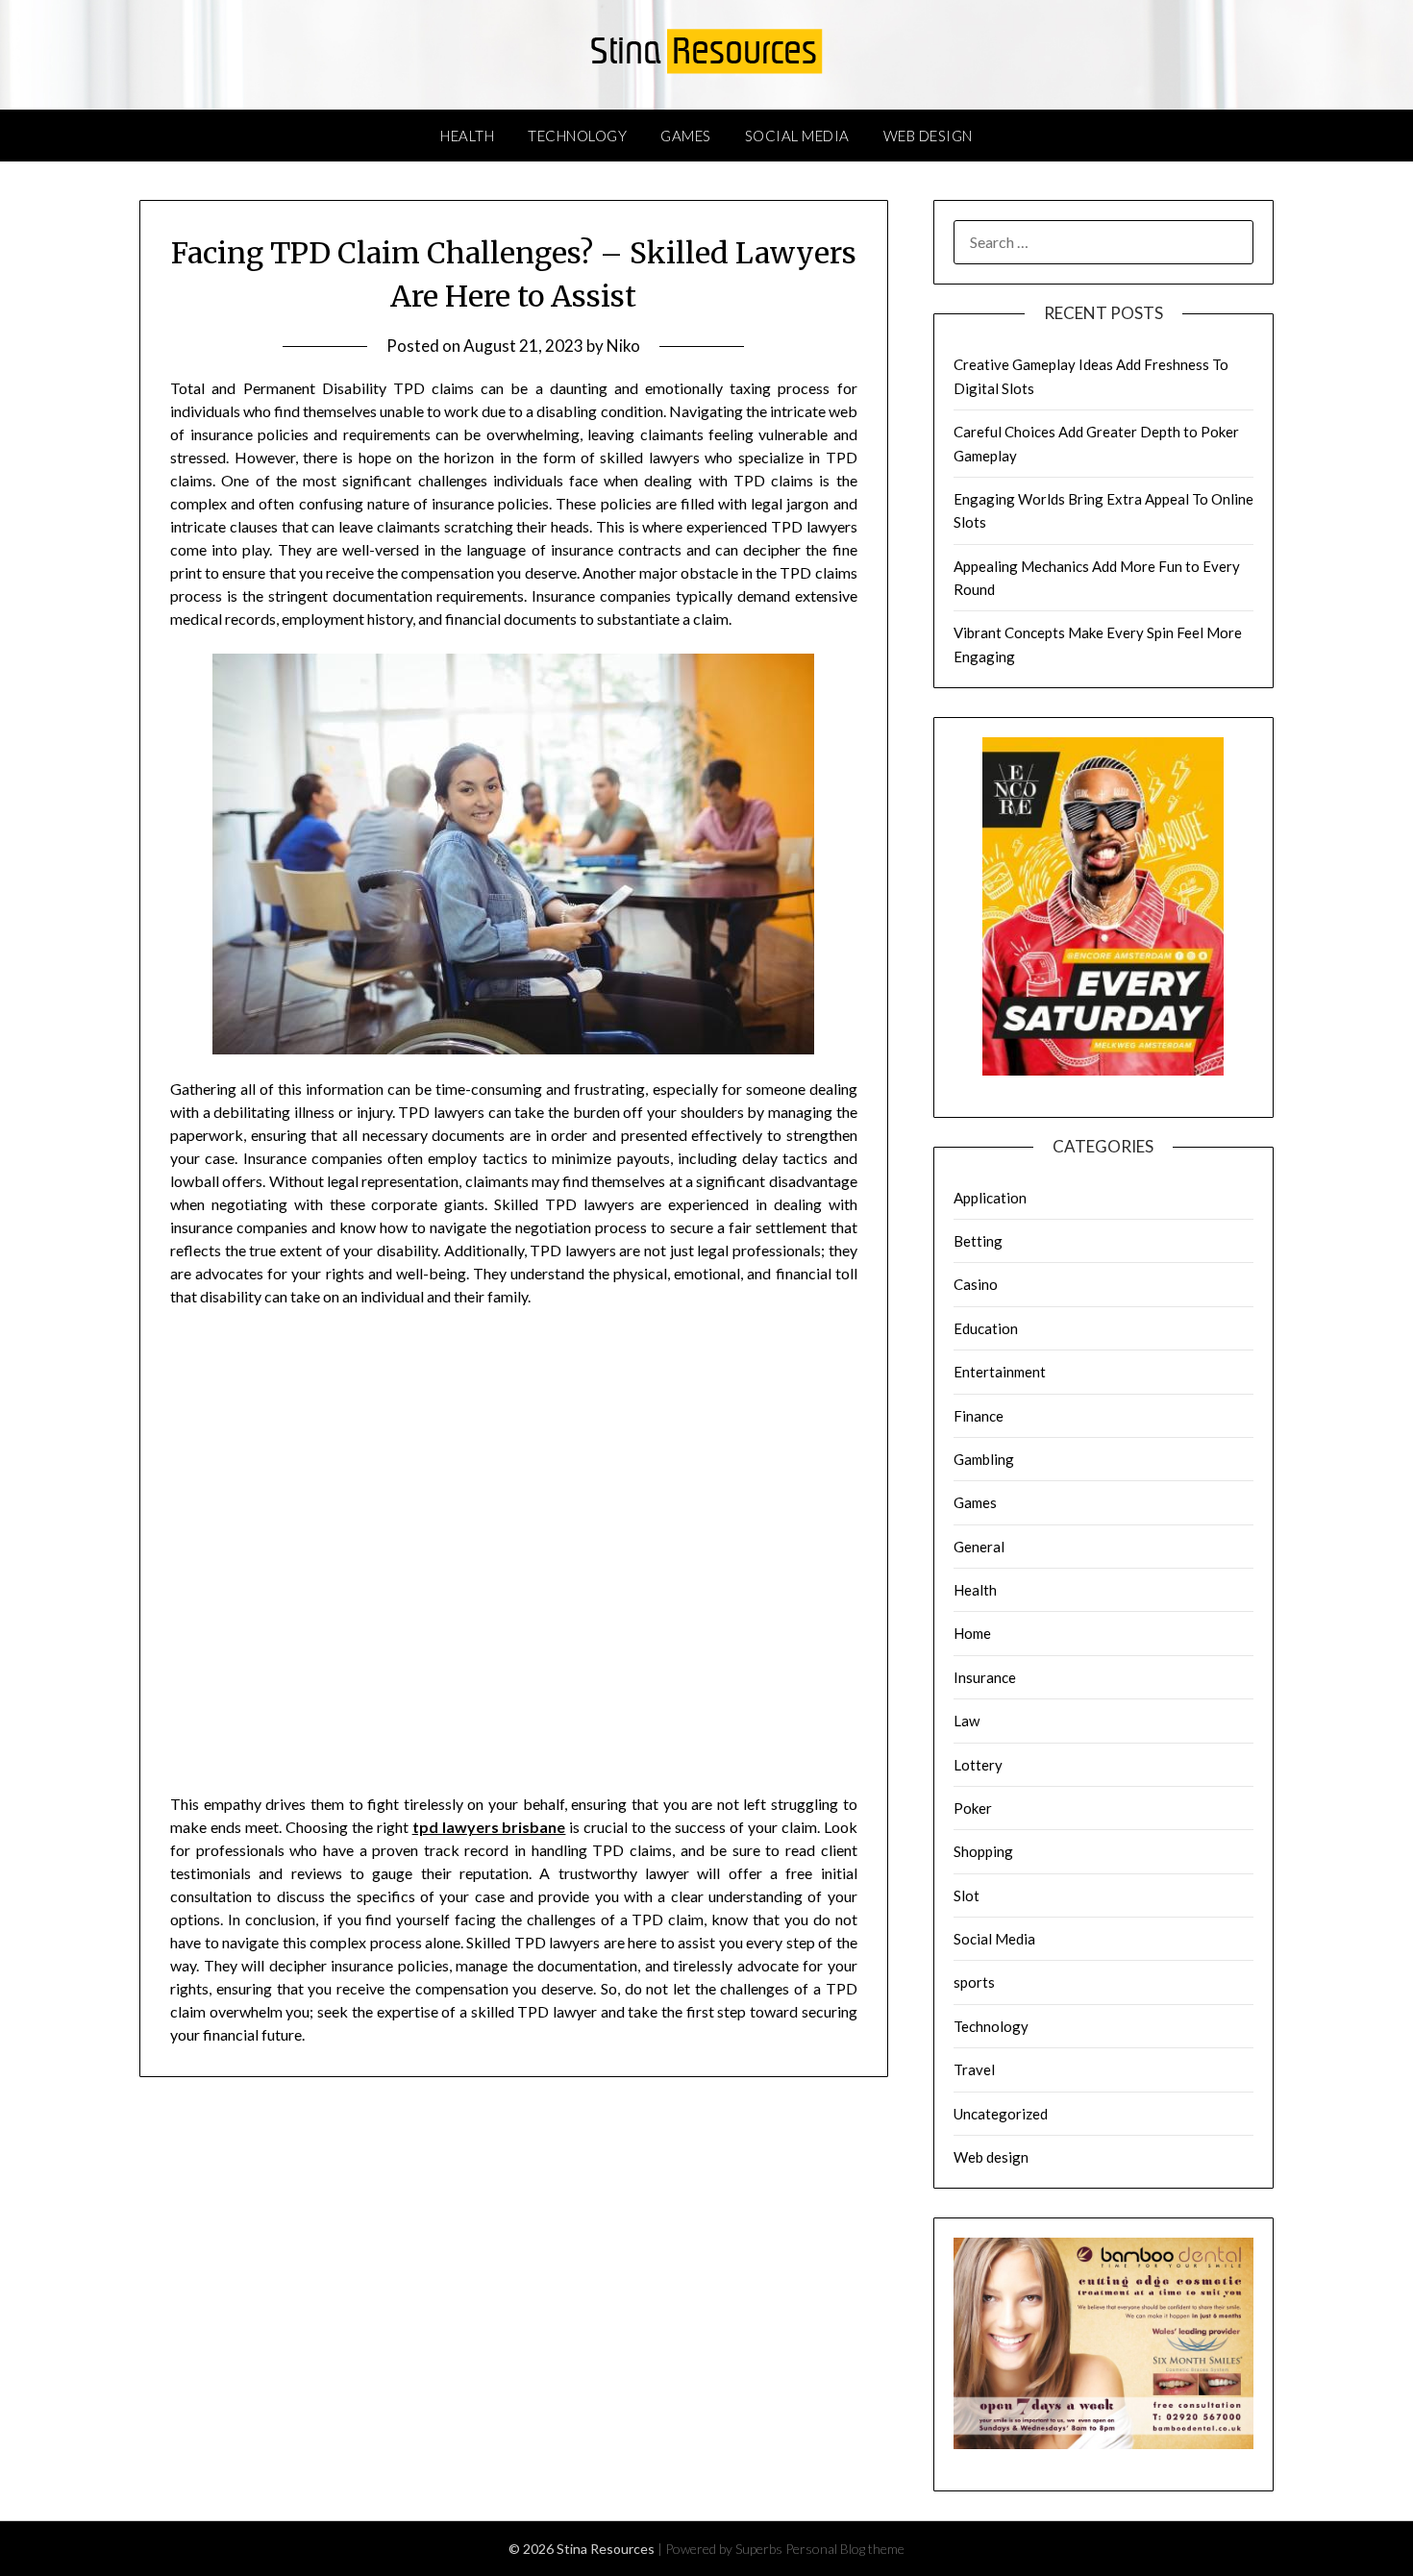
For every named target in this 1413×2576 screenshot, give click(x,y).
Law (967, 1721)
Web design (928, 136)
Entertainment (1000, 1372)
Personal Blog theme (845, 2549)
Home (972, 1633)
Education (986, 1328)
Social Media (797, 136)
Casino (976, 1284)
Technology (577, 136)
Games (686, 136)
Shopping (983, 1851)
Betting (978, 1241)
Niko (623, 346)
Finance (979, 1416)
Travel (974, 2069)
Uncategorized (1001, 2114)
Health (467, 136)
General (979, 1547)
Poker (973, 1808)
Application (990, 1198)
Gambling (984, 1459)
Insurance (985, 1677)
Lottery (978, 1765)
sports (974, 1982)
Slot (967, 1895)
